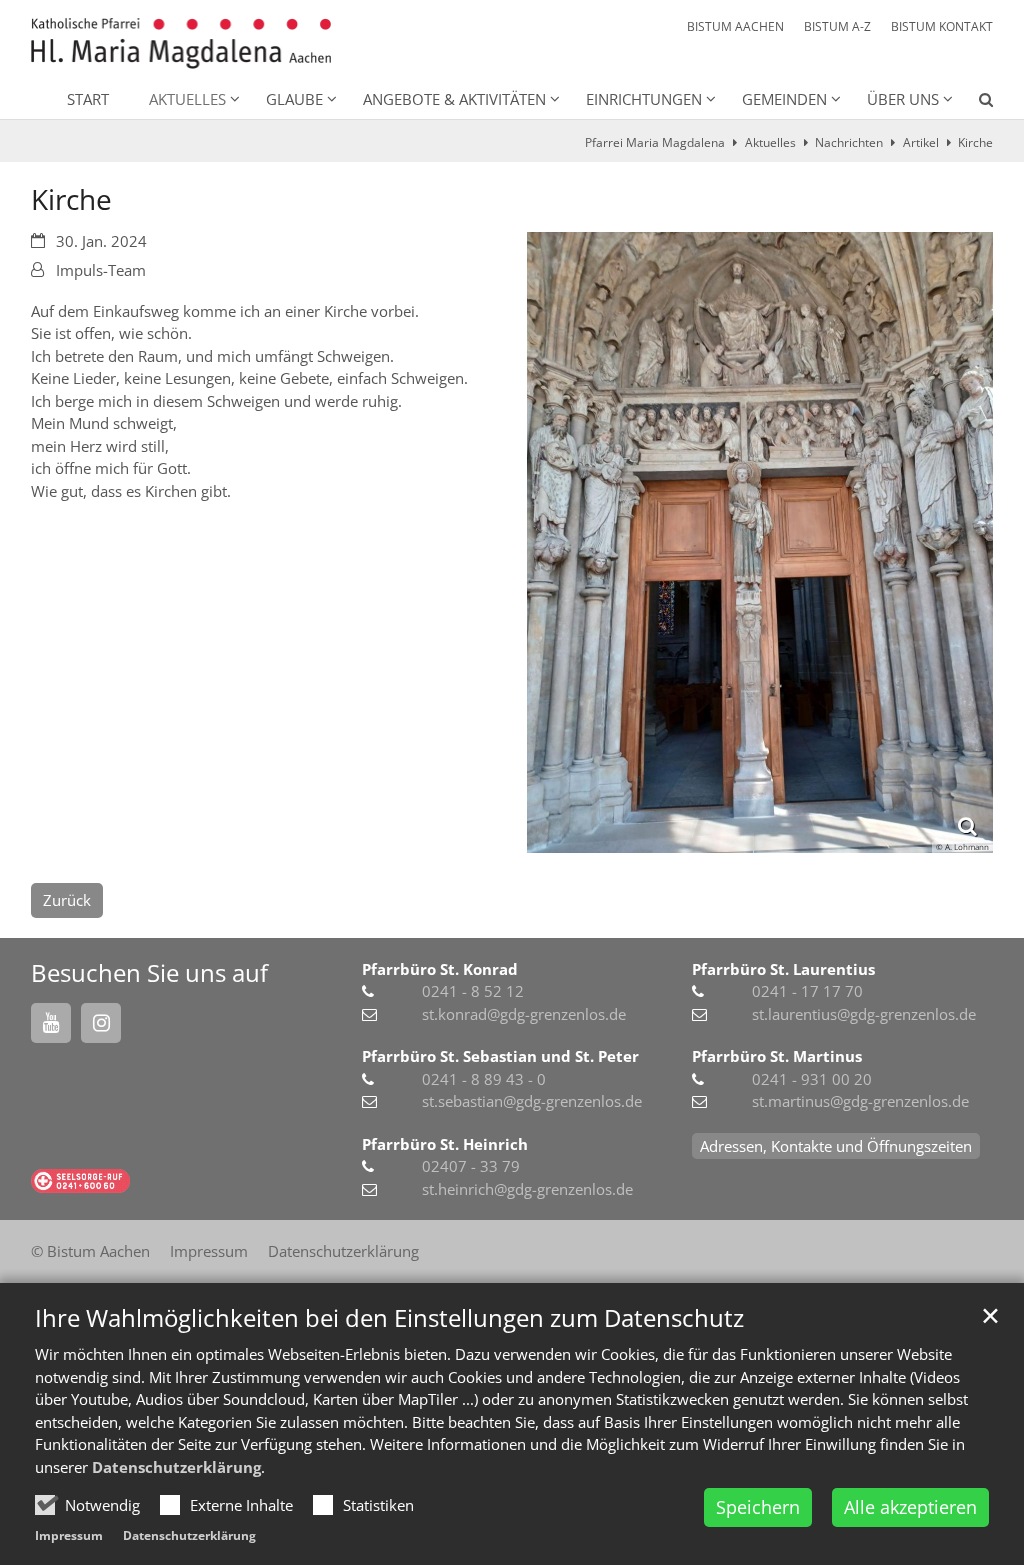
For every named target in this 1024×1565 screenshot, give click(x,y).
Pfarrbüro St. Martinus (777, 1056)
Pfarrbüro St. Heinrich (445, 1144)
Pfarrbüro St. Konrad (440, 969)
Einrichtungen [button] (644, 99)
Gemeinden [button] (784, 99)
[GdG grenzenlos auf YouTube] (51, 1023)
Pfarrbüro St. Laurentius (783, 969)
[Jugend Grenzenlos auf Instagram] (101, 1023)
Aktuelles (770, 142)
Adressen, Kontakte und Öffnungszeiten (836, 1146)
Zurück (67, 900)
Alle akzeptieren (910, 1507)
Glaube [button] (294, 99)
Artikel (921, 142)
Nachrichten (849, 142)
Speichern (758, 1507)
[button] (973, 103)
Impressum (69, 1535)
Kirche (975, 142)
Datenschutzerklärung (176, 1467)
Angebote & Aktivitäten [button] (454, 99)
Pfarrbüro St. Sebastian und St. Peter (500, 1056)
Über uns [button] (903, 99)
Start (88, 99)
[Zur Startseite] (181, 43)
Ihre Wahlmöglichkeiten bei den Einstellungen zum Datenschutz (389, 1318)
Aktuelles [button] (187, 99)
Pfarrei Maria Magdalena (655, 142)
